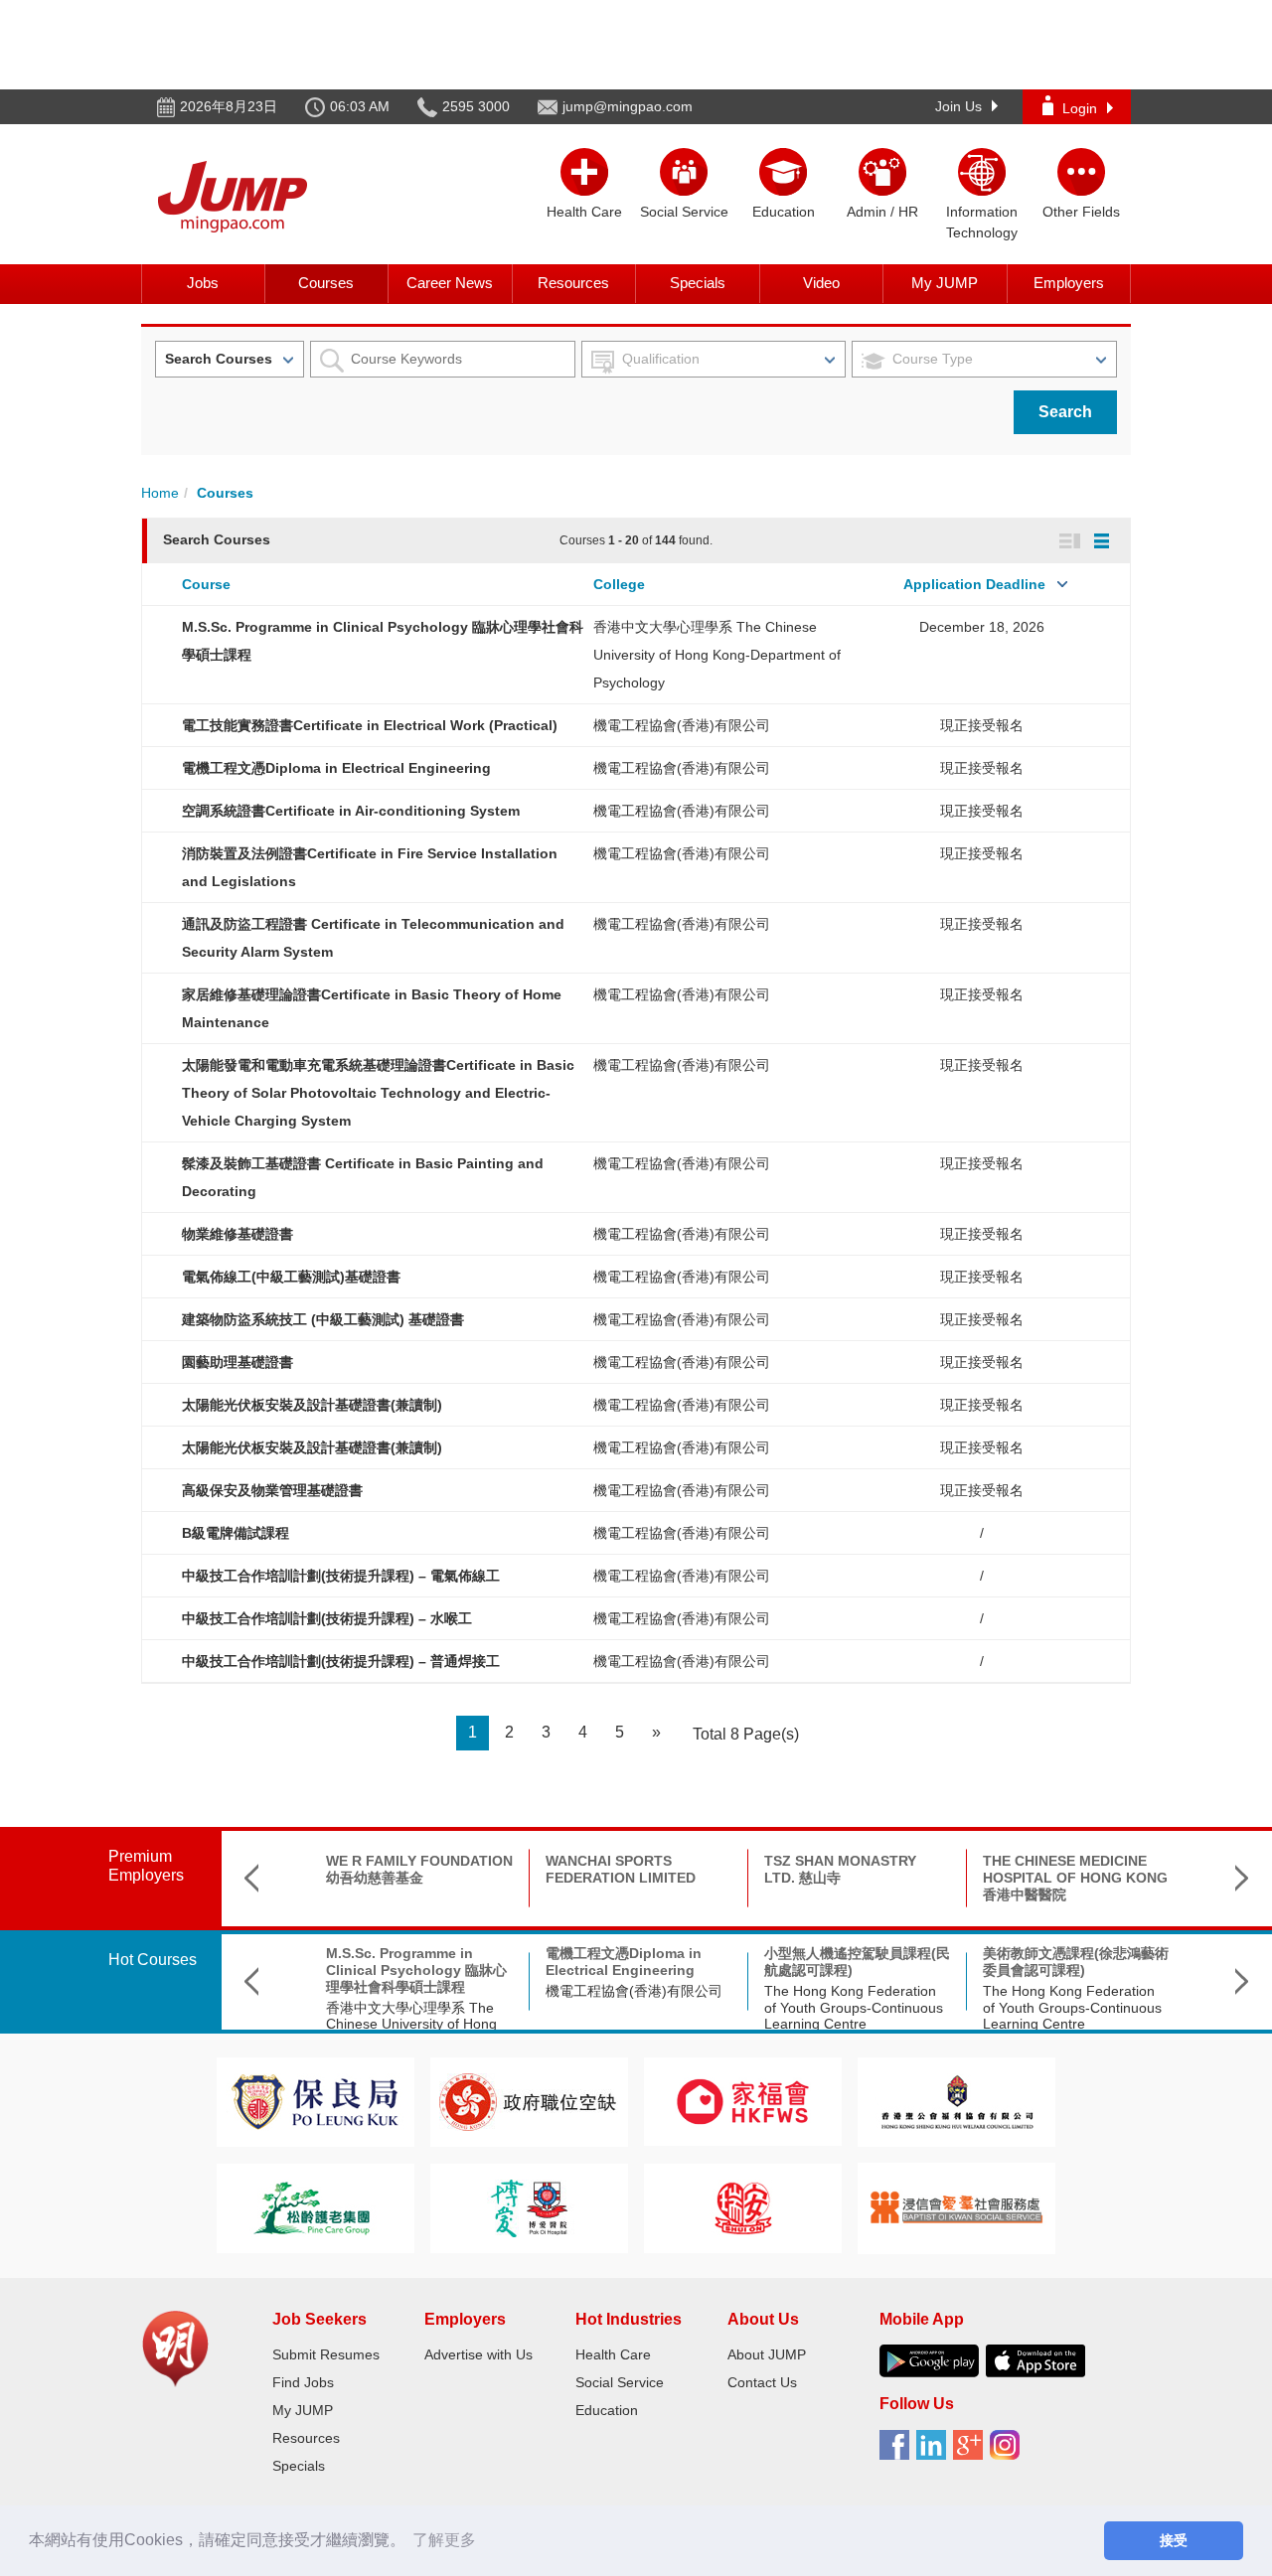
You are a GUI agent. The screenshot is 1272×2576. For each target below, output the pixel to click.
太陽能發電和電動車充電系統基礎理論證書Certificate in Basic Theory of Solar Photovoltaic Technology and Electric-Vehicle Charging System (378, 1093)
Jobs (203, 283)
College (619, 584)
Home (160, 493)
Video (821, 283)
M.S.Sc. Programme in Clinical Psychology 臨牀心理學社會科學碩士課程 (416, 1970)
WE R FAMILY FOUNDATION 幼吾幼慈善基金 (419, 1869)
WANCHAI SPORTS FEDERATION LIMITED (621, 1869)
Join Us (958, 106)
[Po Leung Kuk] (315, 2101)
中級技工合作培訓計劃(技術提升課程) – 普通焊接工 (341, 1661)
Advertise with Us (478, 2354)
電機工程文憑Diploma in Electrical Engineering (336, 768)
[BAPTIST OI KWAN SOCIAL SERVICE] (956, 2207)
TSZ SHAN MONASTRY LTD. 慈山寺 (840, 1869)
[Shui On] (743, 2207)
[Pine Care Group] (315, 2207)
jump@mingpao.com (628, 106)
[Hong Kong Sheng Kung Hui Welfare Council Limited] (957, 2101)
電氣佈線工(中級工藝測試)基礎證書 (291, 1277)
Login (1080, 108)
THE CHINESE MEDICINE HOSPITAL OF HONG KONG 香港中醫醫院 (1075, 1878)
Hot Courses (153, 1960)
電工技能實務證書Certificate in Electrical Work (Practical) (370, 725)
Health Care (613, 2354)
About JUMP (767, 2354)
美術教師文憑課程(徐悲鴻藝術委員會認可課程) (1076, 1962)
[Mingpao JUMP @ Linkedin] (935, 2452)
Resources (573, 283)
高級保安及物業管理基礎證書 (272, 1490)
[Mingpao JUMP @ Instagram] (1008, 2452)
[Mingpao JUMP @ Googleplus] (971, 2452)
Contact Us (762, 2382)
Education (607, 2410)
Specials (698, 283)
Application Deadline (974, 584)
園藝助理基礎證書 (238, 1362)
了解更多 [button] (444, 2540)
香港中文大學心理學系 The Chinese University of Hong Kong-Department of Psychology (717, 655)
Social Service (620, 2382)
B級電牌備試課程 (236, 1533)
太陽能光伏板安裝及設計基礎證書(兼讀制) (312, 1405)
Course (206, 584)
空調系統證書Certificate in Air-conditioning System (351, 811)
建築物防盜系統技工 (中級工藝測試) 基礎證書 (323, 1319)
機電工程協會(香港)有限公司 (682, 725)
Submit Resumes (326, 2354)
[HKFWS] (743, 2101)
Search (1065, 412)
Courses (326, 283)
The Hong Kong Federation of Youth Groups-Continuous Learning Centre (854, 2008)
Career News (450, 283)
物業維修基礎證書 (238, 1234)
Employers (1069, 283)
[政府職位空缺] (529, 2101)
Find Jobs (303, 2382)
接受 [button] (1174, 2540)
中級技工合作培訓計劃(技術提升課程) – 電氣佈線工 (341, 1576)
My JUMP (945, 283)
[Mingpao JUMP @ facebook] (898, 2452)
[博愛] (529, 2207)
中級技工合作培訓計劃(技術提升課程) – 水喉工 (327, 1618)
